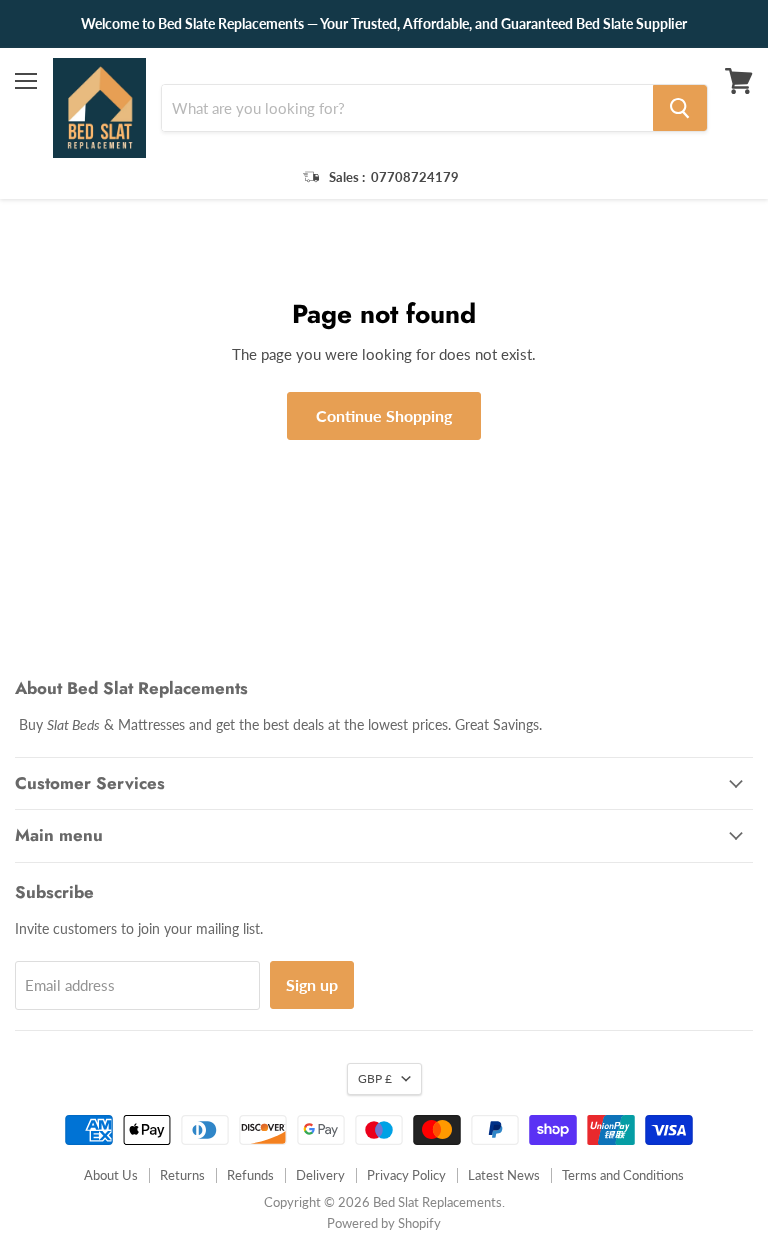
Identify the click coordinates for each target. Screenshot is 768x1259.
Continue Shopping (384, 415)
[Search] (680, 108)
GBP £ (375, 1078)
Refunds (250, 1175)
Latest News (504, 1175)
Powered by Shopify (384, 1223)
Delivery (320, 1175)
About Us (111, 1175)
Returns (182, 1175)
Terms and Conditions (623, 1175)
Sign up (312, 984)
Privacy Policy (406, 1175)
